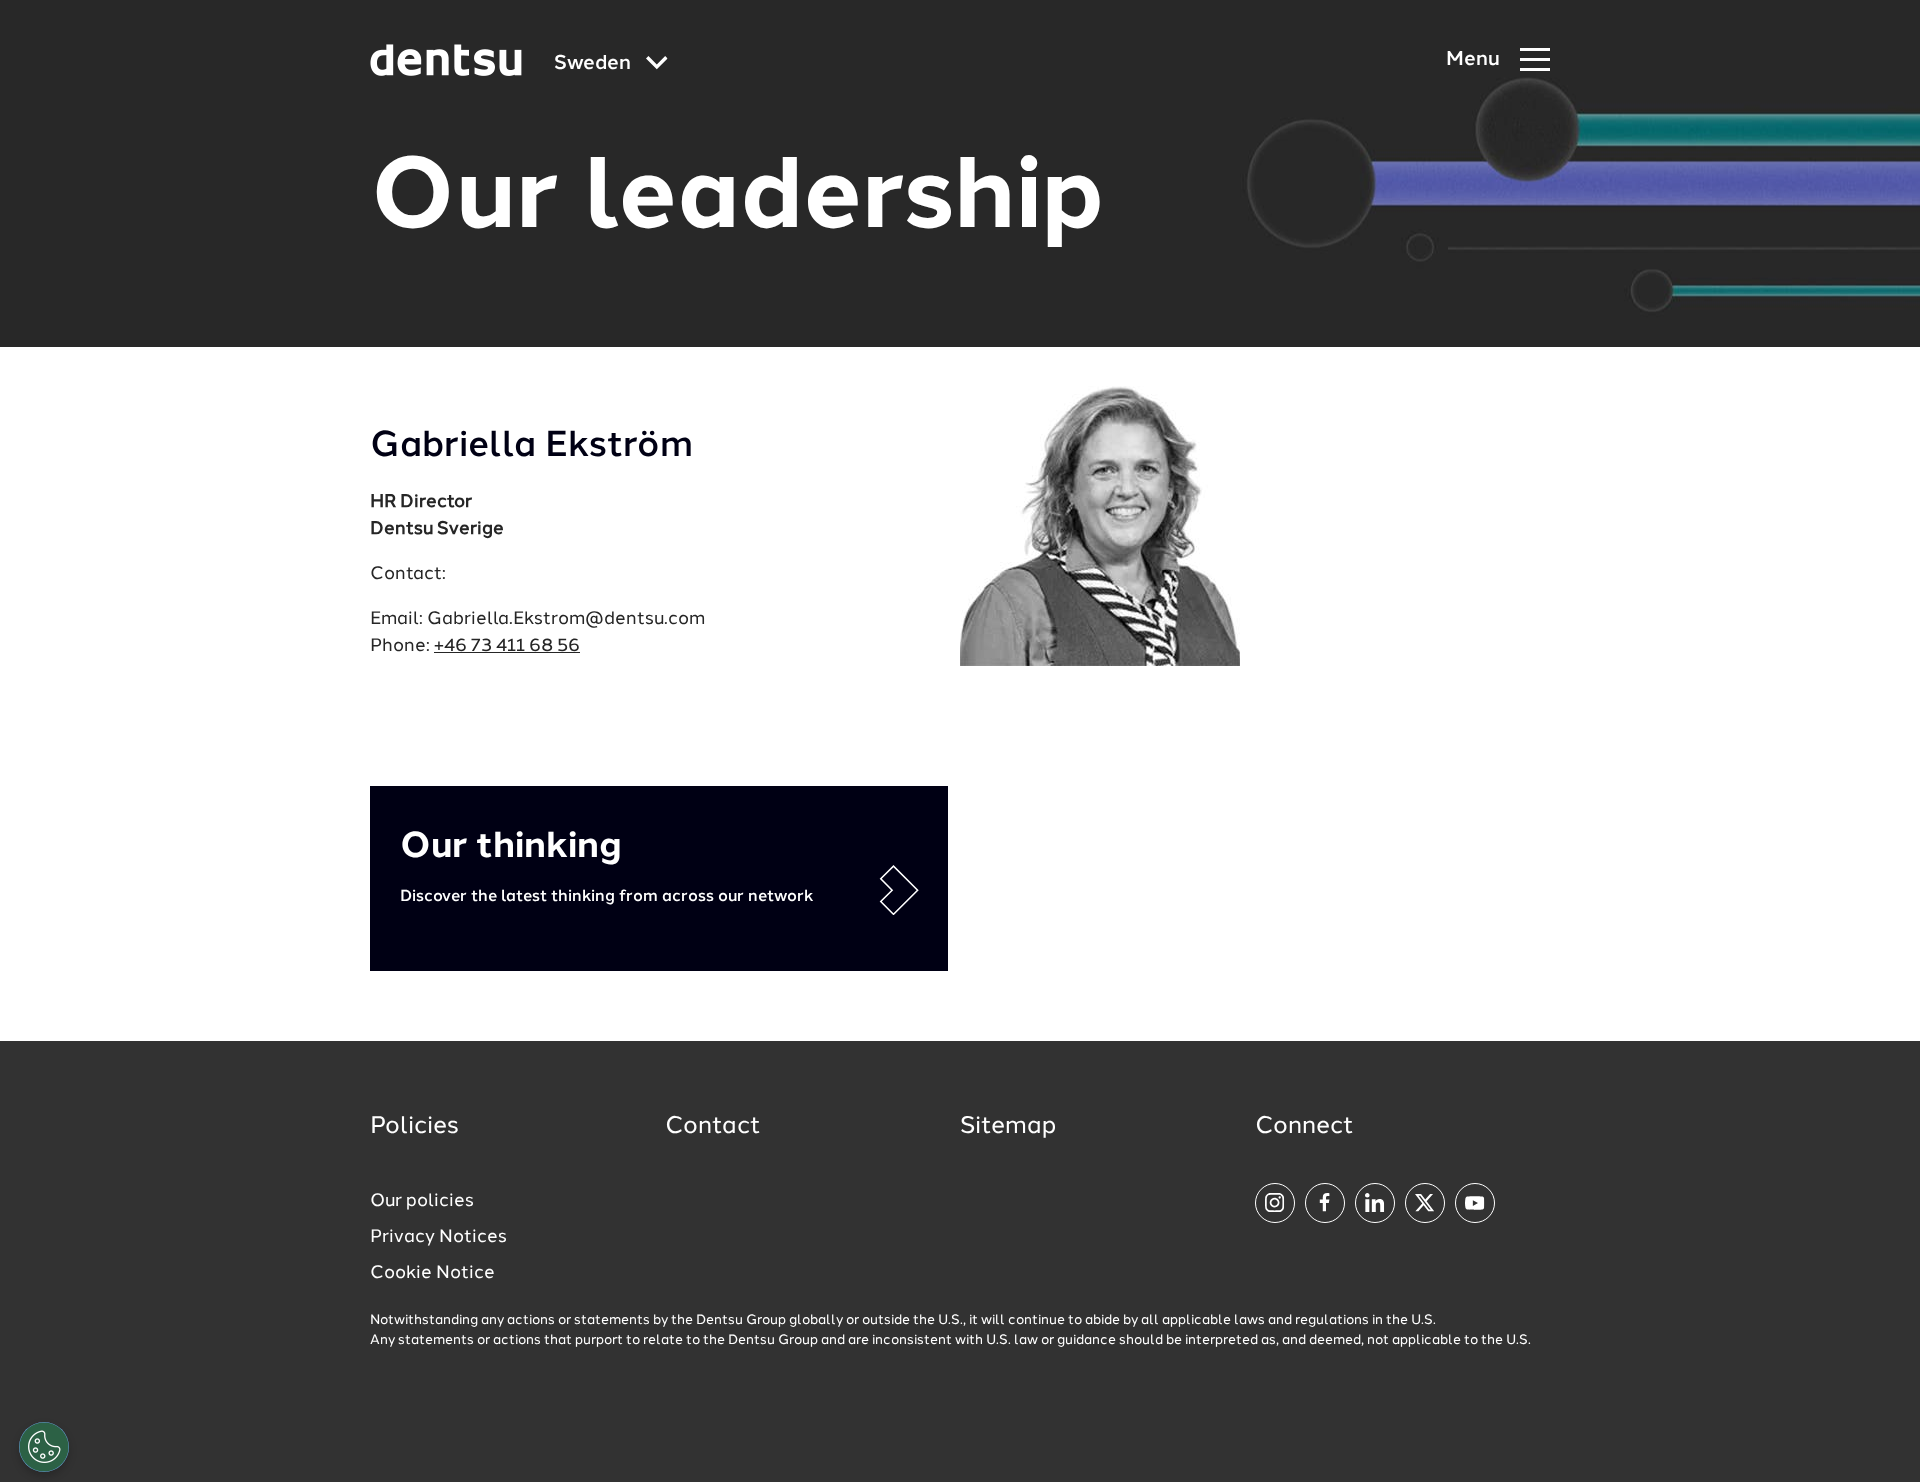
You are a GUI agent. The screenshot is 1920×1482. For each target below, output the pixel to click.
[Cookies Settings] (44, 1447)
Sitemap (1008, 1127)
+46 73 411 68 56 (507, 646)
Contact (713, 1127)
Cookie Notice (432, 1273)
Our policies (422, 1201)
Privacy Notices (438, 1237)
